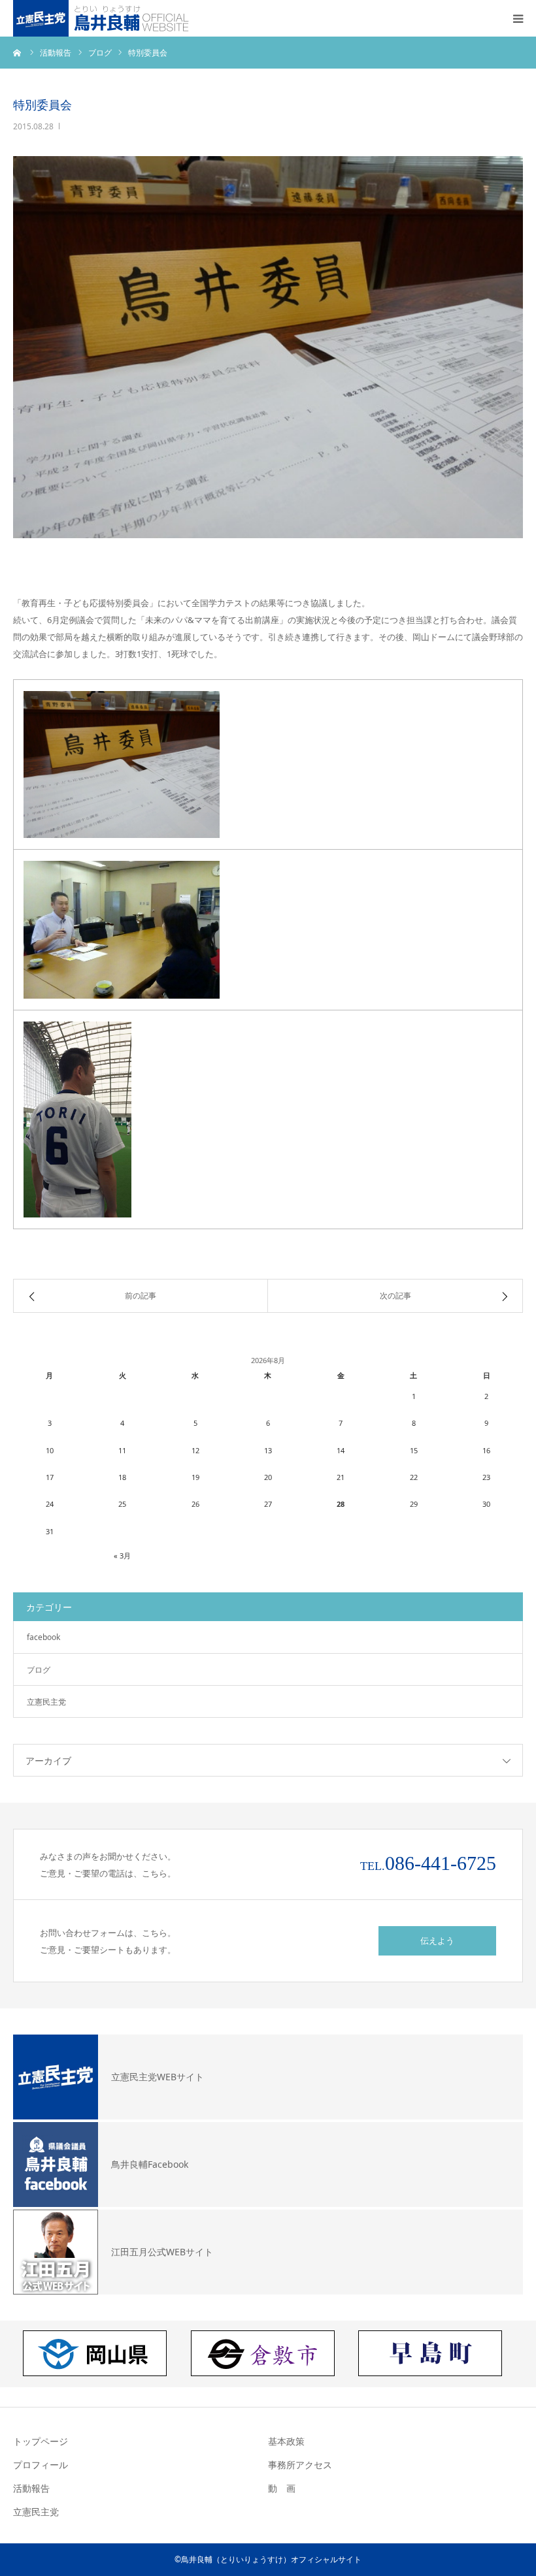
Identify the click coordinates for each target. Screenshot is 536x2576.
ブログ (39, 1670)
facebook (43, 1637)
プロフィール (41, 2465)
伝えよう (437, 1940)
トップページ (41, 2441)
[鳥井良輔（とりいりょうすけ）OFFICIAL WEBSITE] (103, 18)
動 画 (282, 2488)
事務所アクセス (300, 2465)
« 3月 (122, 1555)
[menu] (518, 18)
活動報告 (31, 2488)
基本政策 (286, 2441)
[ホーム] (18, 52)
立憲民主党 (46, 1702)
